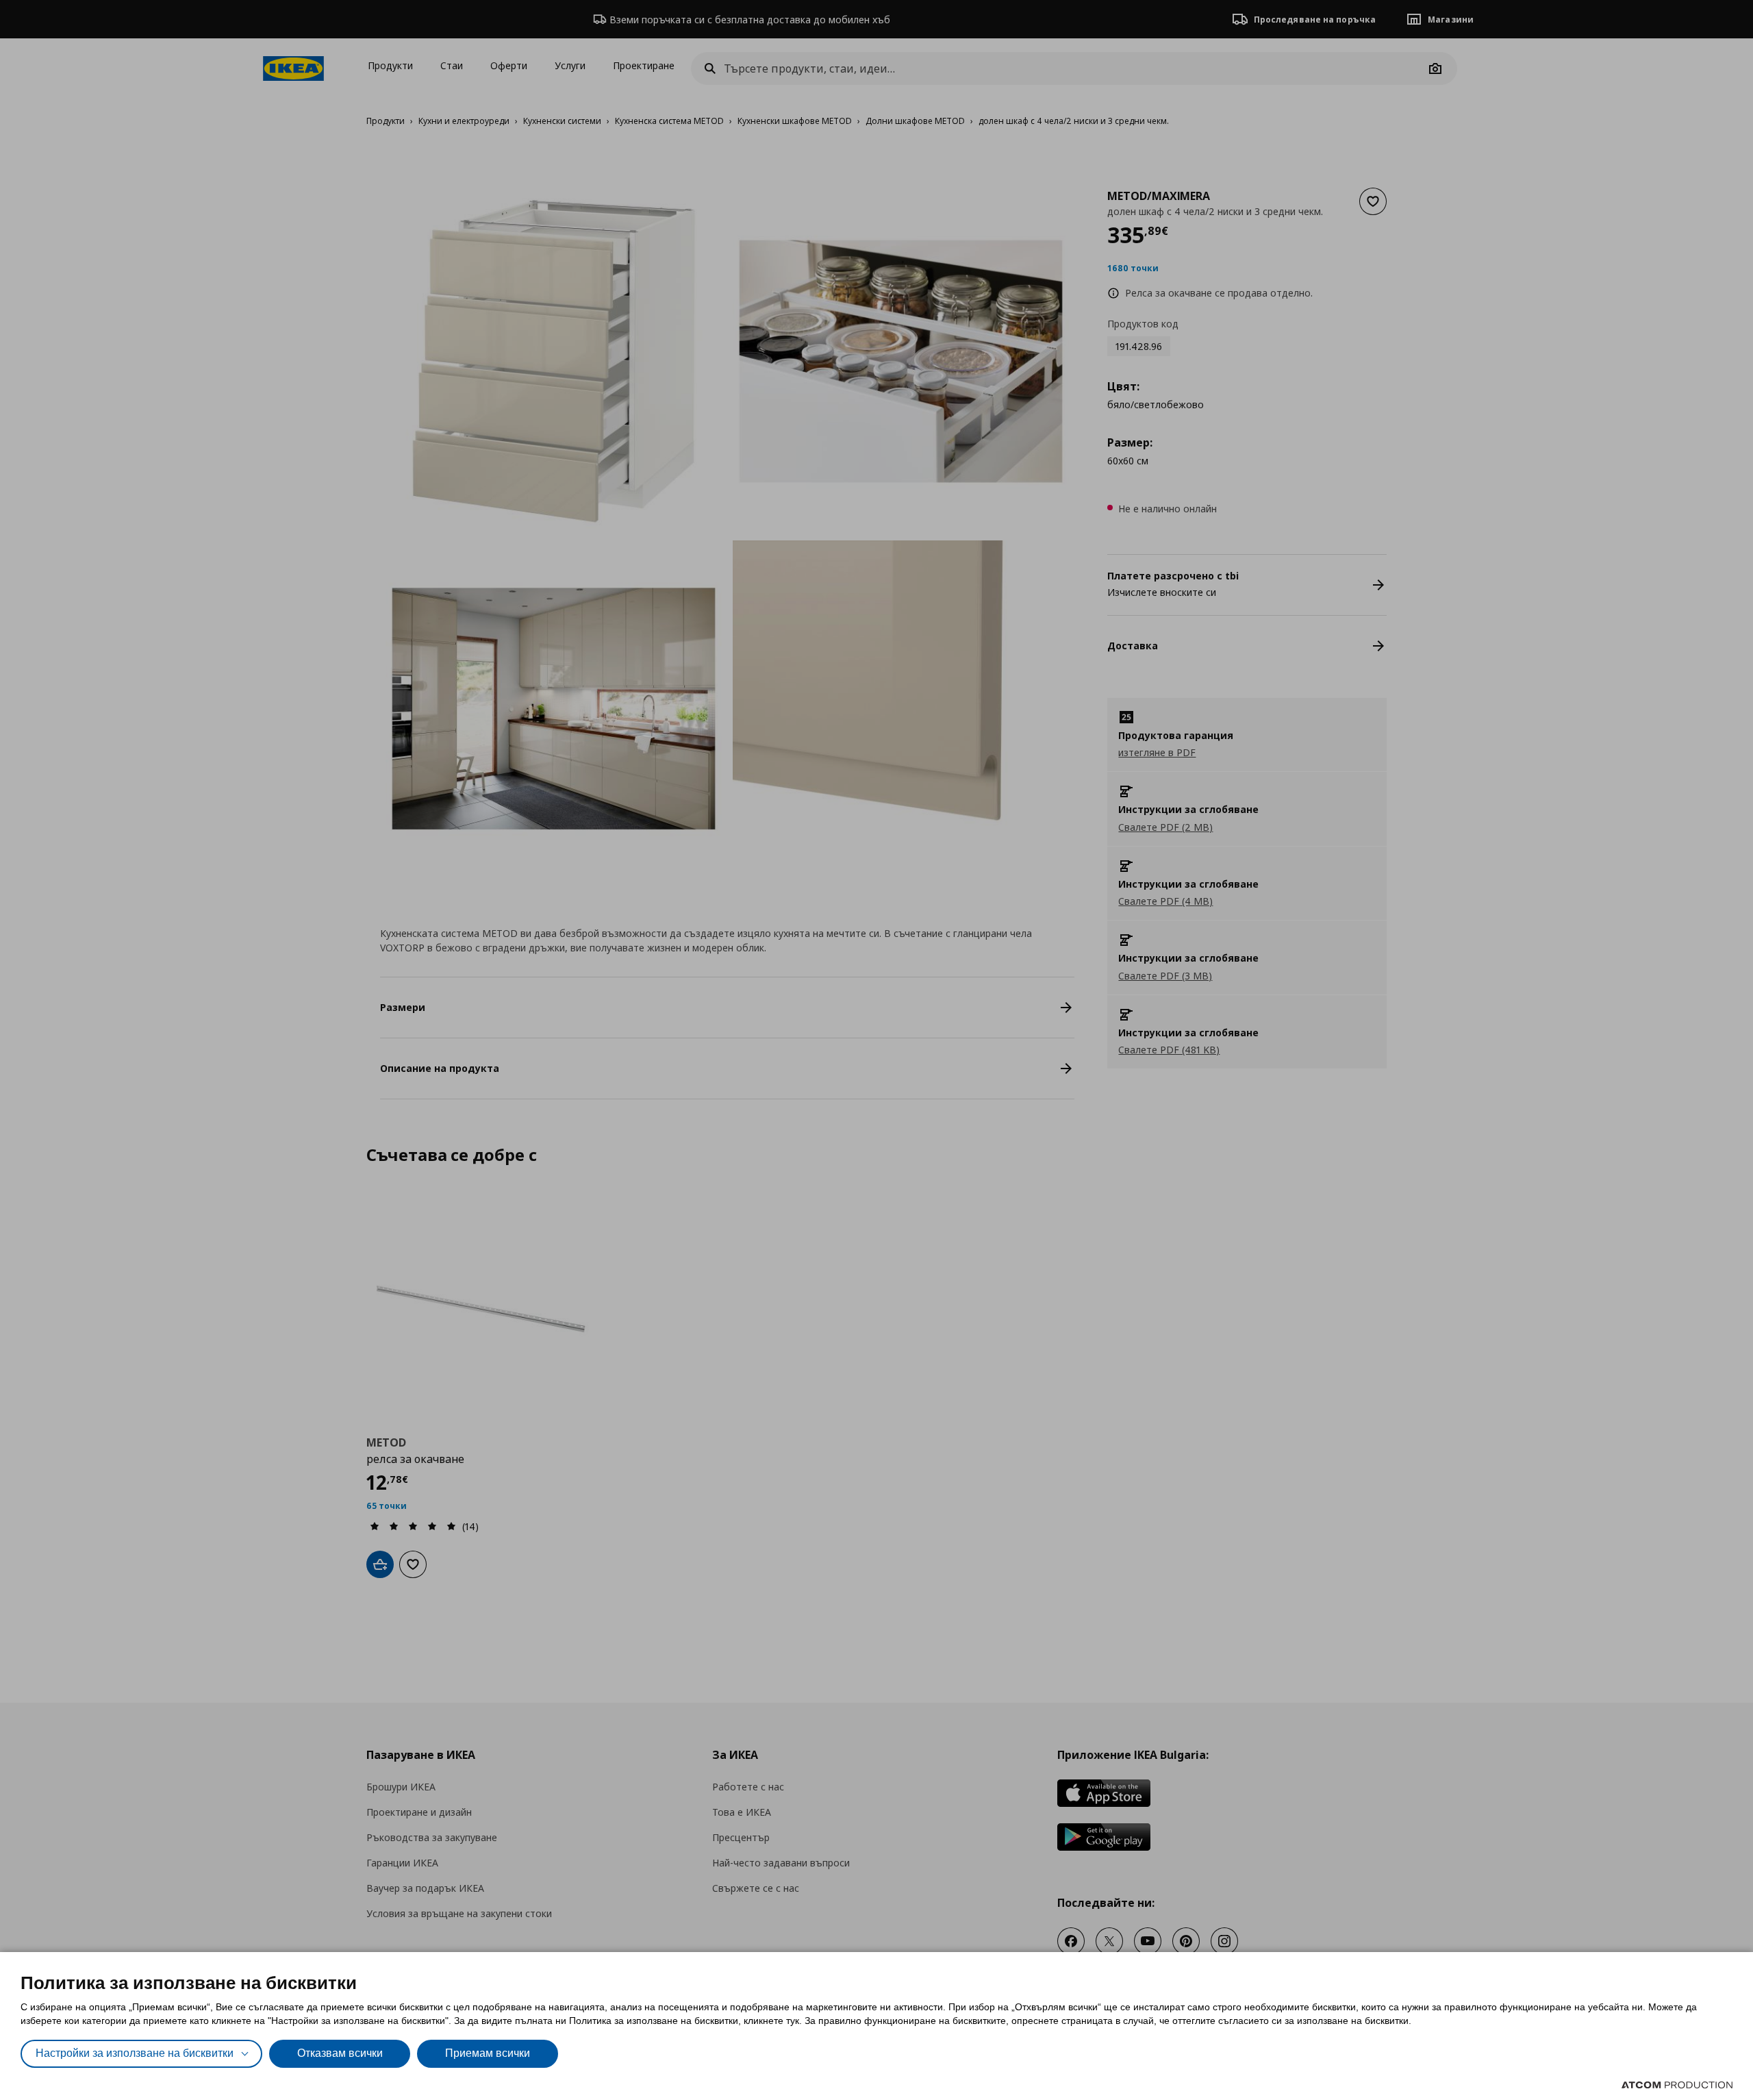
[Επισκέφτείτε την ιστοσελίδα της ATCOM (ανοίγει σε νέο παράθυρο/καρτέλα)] (1677, 2085)
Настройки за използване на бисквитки (135, 2053)
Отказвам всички (340, 2053)
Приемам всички (488, 2053)
